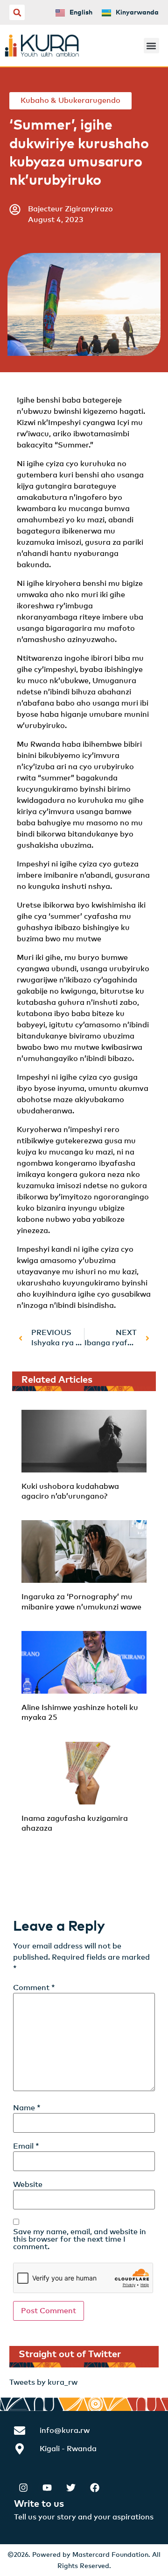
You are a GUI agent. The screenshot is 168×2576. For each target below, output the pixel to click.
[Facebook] (95, 2488)
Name (27, 2108)
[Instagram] (23, 2488)
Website (28, 2185)
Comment (34, 1988)
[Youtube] (47, 2488)
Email (26, 2146)
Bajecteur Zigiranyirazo (70, 209)
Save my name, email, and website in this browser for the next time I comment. (80, 2239)
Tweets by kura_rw (43, 2382)
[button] (17, 12)
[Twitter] (71, 2488)
